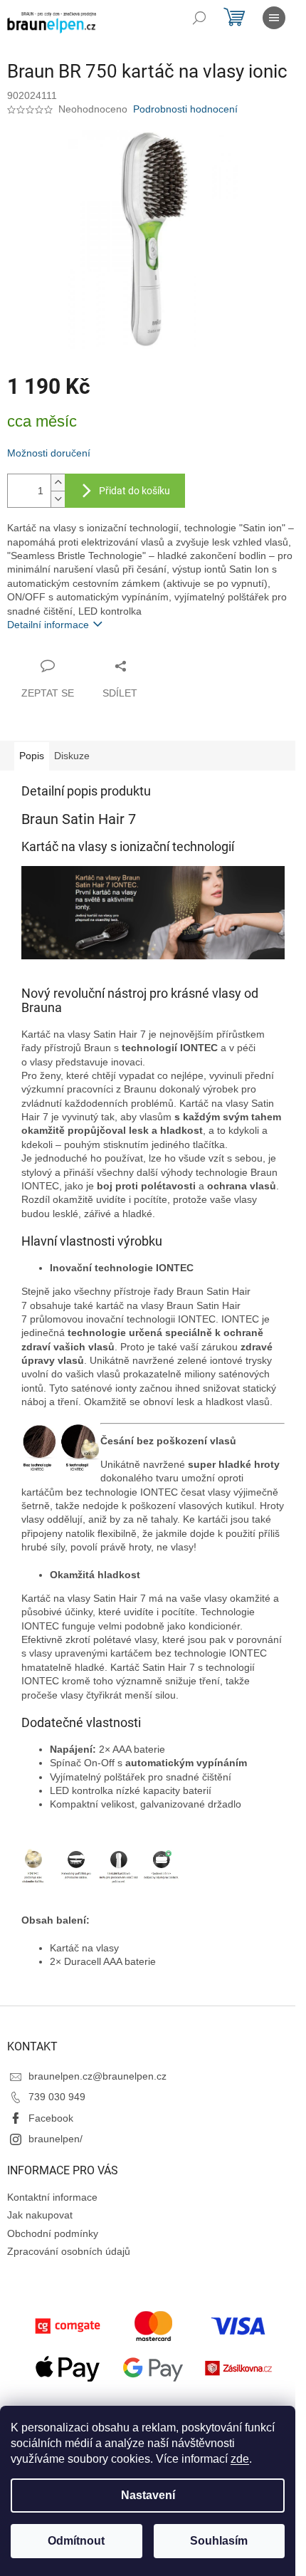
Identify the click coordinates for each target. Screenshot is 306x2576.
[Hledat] (199, 18)
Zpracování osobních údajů (69, 2251)
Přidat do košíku (134, 491)
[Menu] (274, 18)
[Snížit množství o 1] (58, 499)
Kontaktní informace (52, 2197)
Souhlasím (219, 2541)
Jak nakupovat (40, 2215)
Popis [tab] (32, 756)
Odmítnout (76, 2541)
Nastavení (148, 2495)
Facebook (51, 2118)
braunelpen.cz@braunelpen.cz (97, 2076)
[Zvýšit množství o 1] (58, 483)
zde (240, 2459)
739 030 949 (57, 2097)
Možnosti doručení (49, 453)
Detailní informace (48, 625)
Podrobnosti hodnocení (185, 109)
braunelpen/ (56, 2139)
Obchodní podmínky (53, 2233)
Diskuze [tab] (72, 756)
